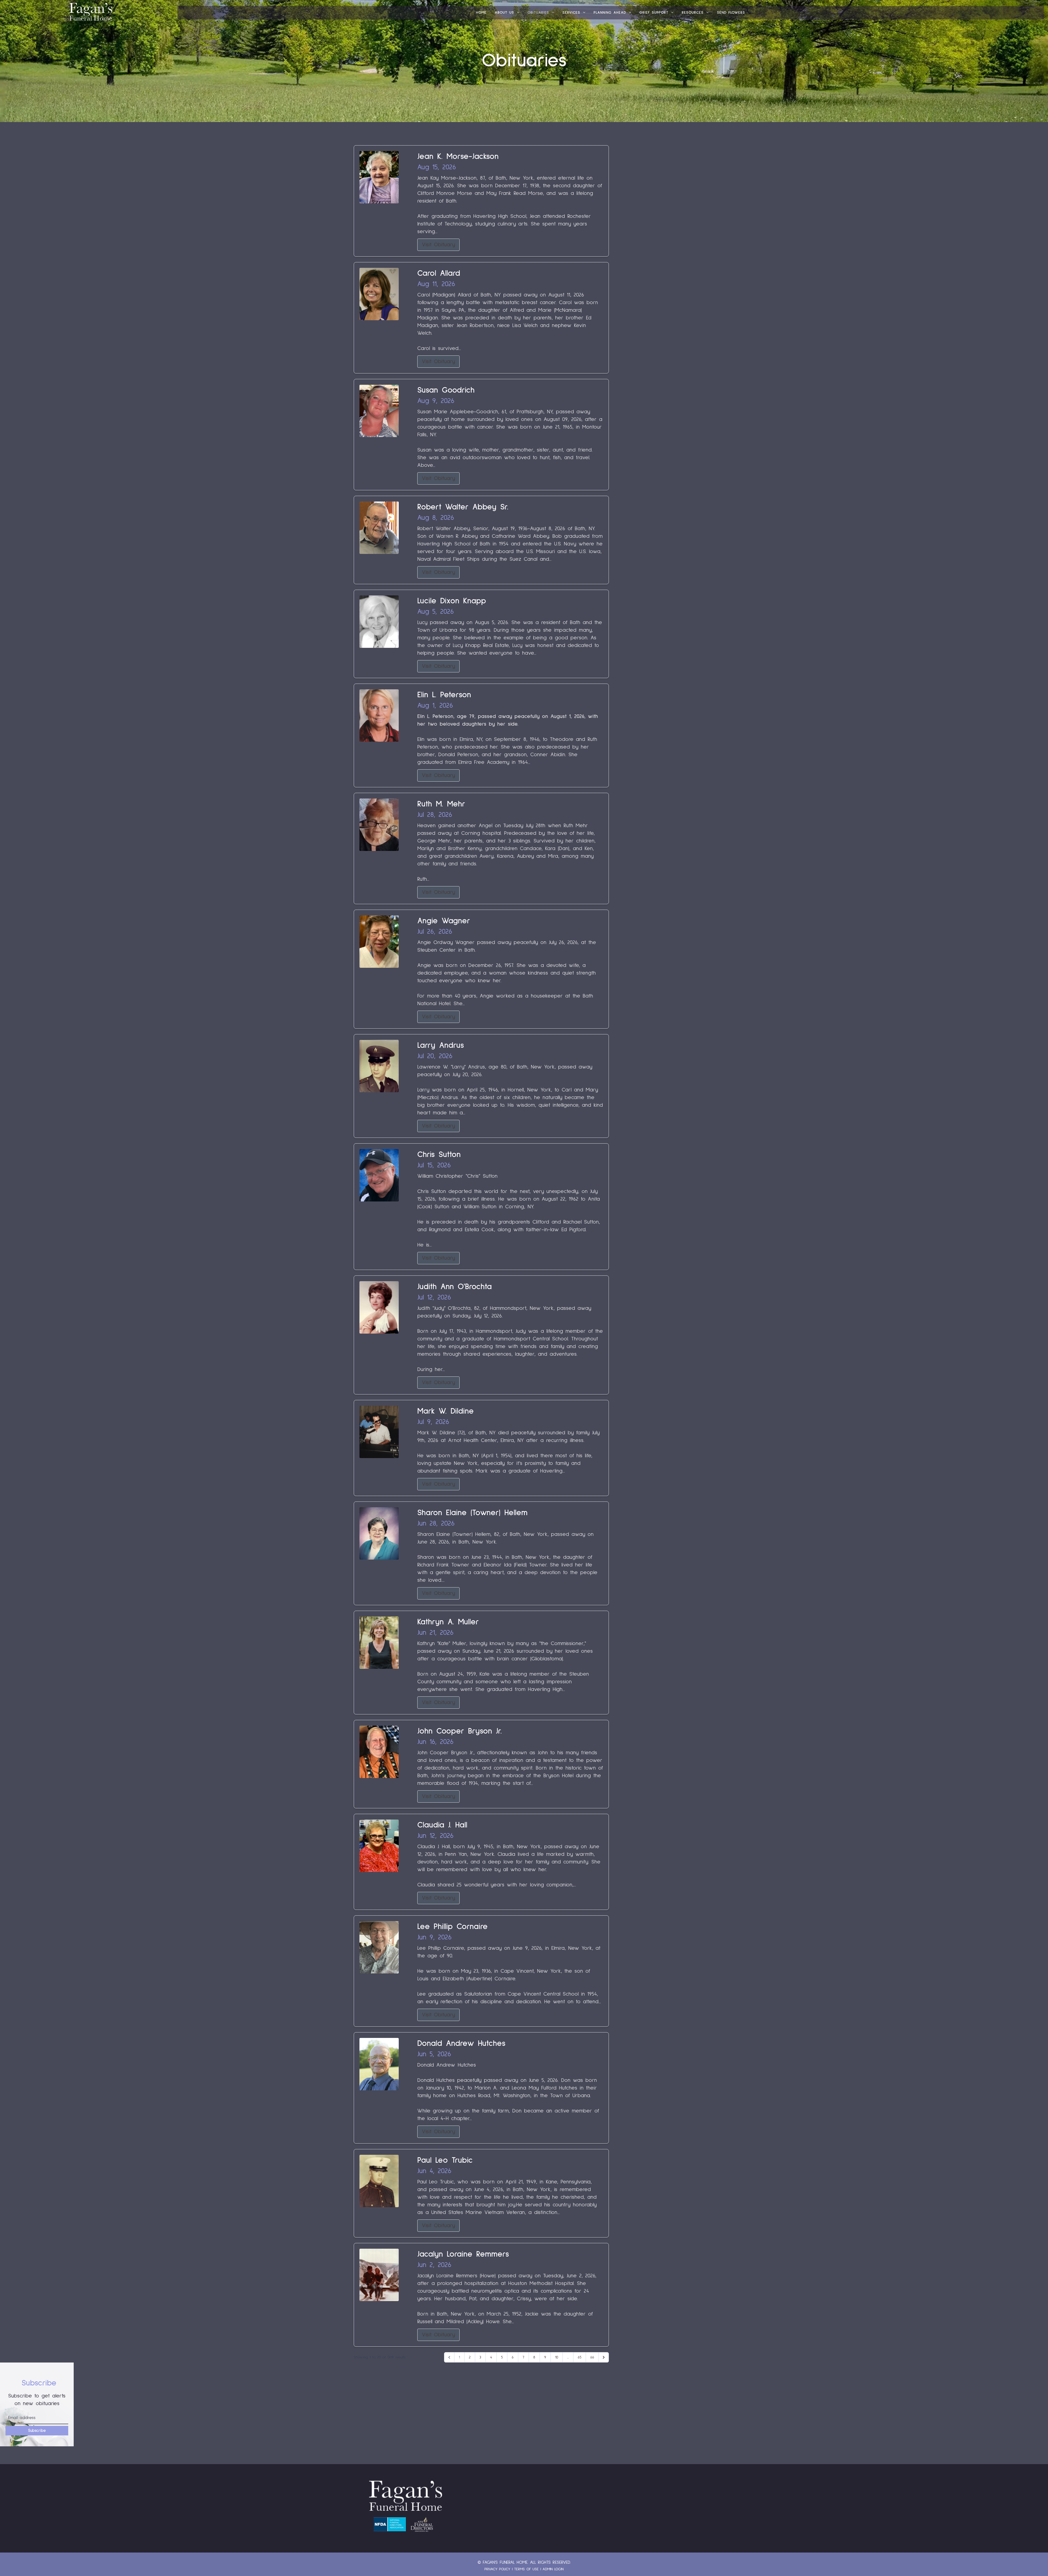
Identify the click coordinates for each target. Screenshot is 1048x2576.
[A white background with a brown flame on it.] (422, 2524)
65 (580, 2357)
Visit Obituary (438, 245)
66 (592, 2357)
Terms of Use (526, 2569)
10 (557, 2357)
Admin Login (553, 2569)
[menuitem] (481, 13)
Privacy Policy (497, 2569)
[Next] (604, 2357)
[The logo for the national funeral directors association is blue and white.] (390, 2524)
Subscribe (37, 2431)
